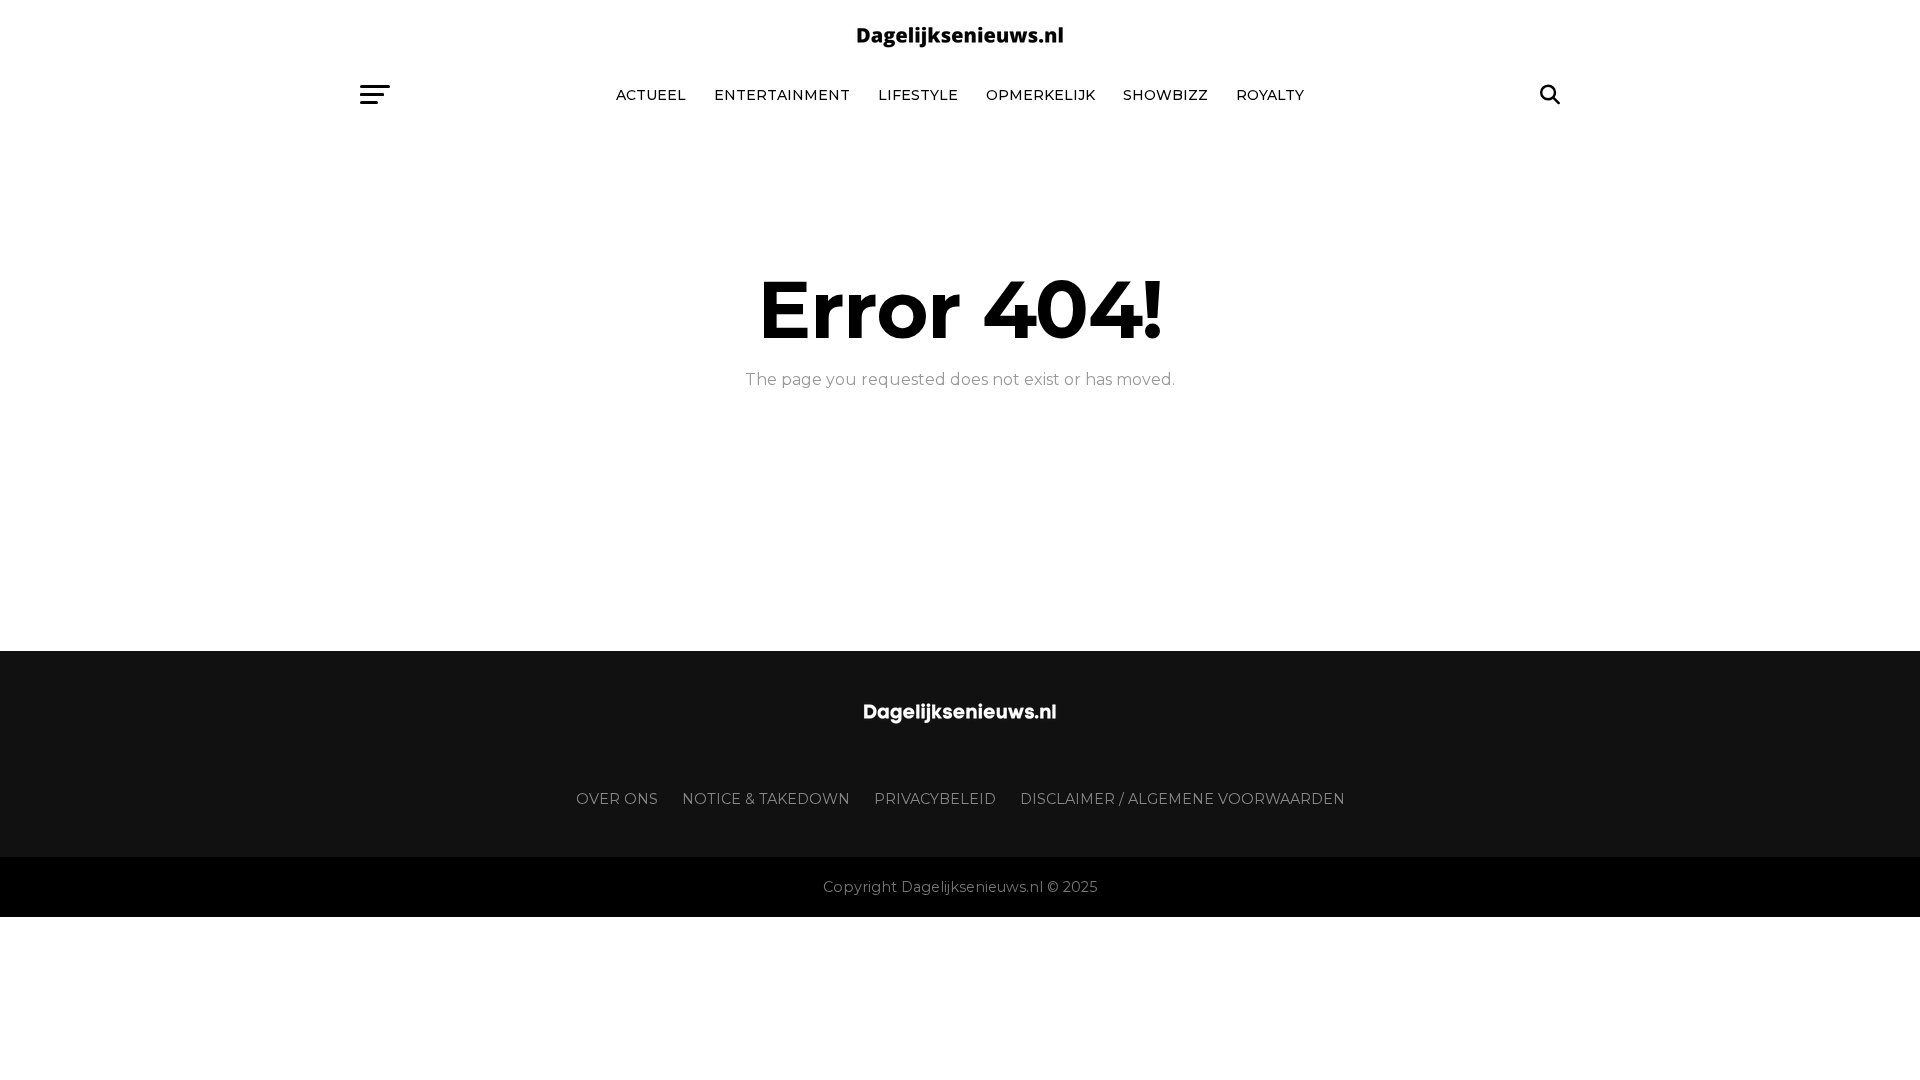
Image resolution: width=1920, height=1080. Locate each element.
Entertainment (782, 95)
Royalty (1270, 95)
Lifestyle (918, 95)
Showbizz (1165, 95)
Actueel (651, 95)
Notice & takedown (766, 799)
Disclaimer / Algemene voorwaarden (1182, 799)
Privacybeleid (935, 799)
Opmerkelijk (1040, 95)
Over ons (617, 799)
